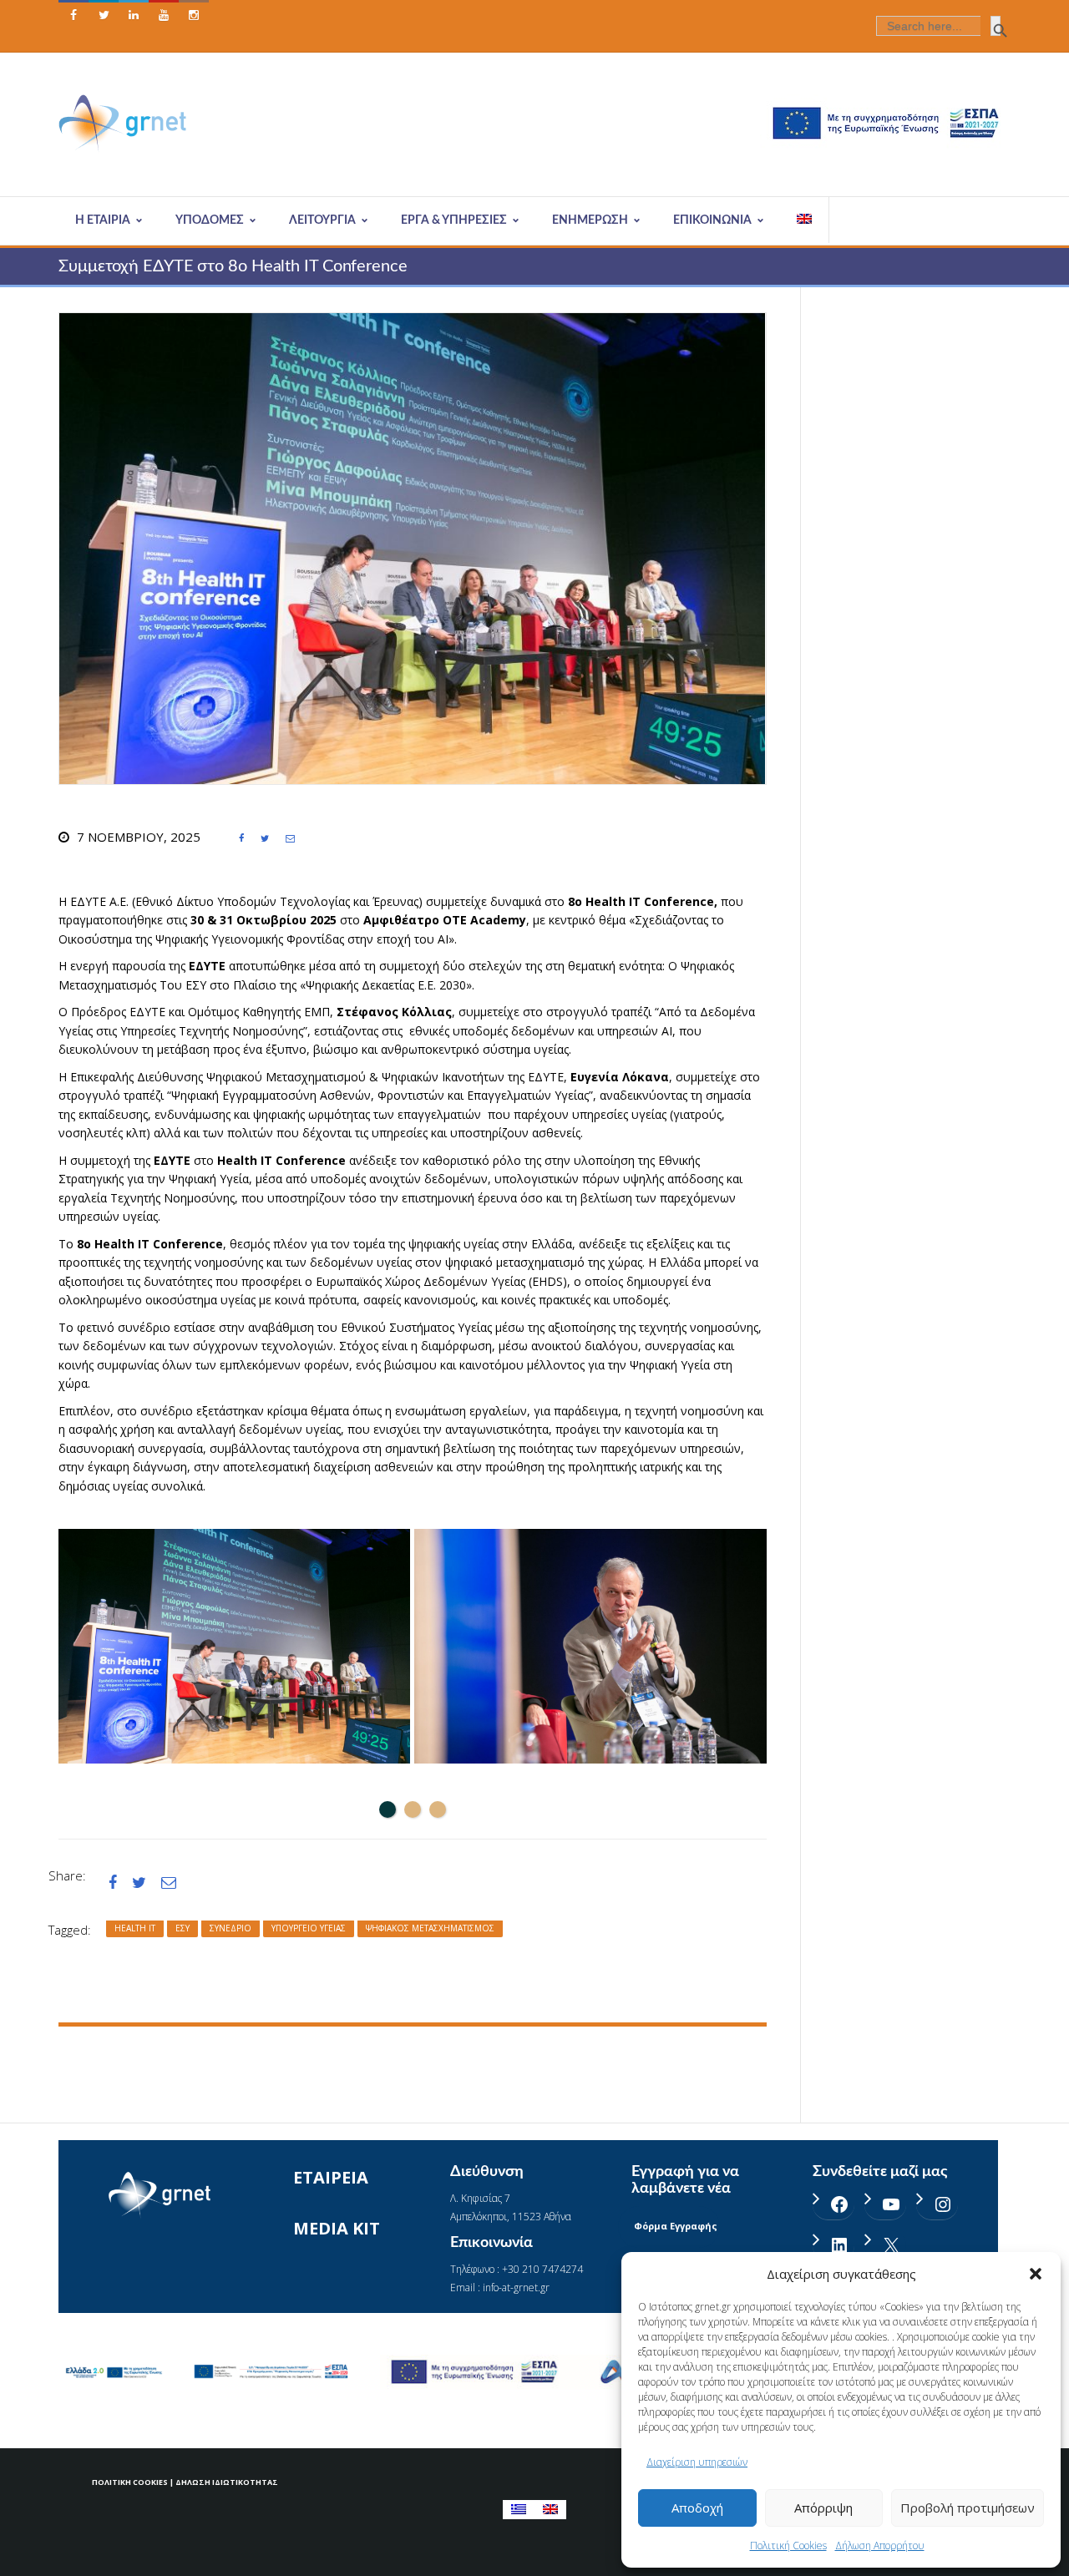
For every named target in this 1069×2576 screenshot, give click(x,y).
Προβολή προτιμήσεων (968, 2508)
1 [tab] (388, 1809)
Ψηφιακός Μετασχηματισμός (430, 1928)
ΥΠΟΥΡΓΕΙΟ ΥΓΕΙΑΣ (309, 1928)
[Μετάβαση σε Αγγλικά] (805, 220)
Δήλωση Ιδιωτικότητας (227, 2482)
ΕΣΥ (182, 1928)
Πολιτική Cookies (788, 2546)
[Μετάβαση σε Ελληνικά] (519, 2510)
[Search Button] (996, 26)
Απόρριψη (823, 2508)
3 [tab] (438, 1809)
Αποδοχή (697, 2508)
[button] (1036, 2274)
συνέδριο (231, 1928)
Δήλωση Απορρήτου (880, 2546)
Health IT (135, 1928)
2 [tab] (413, 1809)
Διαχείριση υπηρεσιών (697, 2462)
